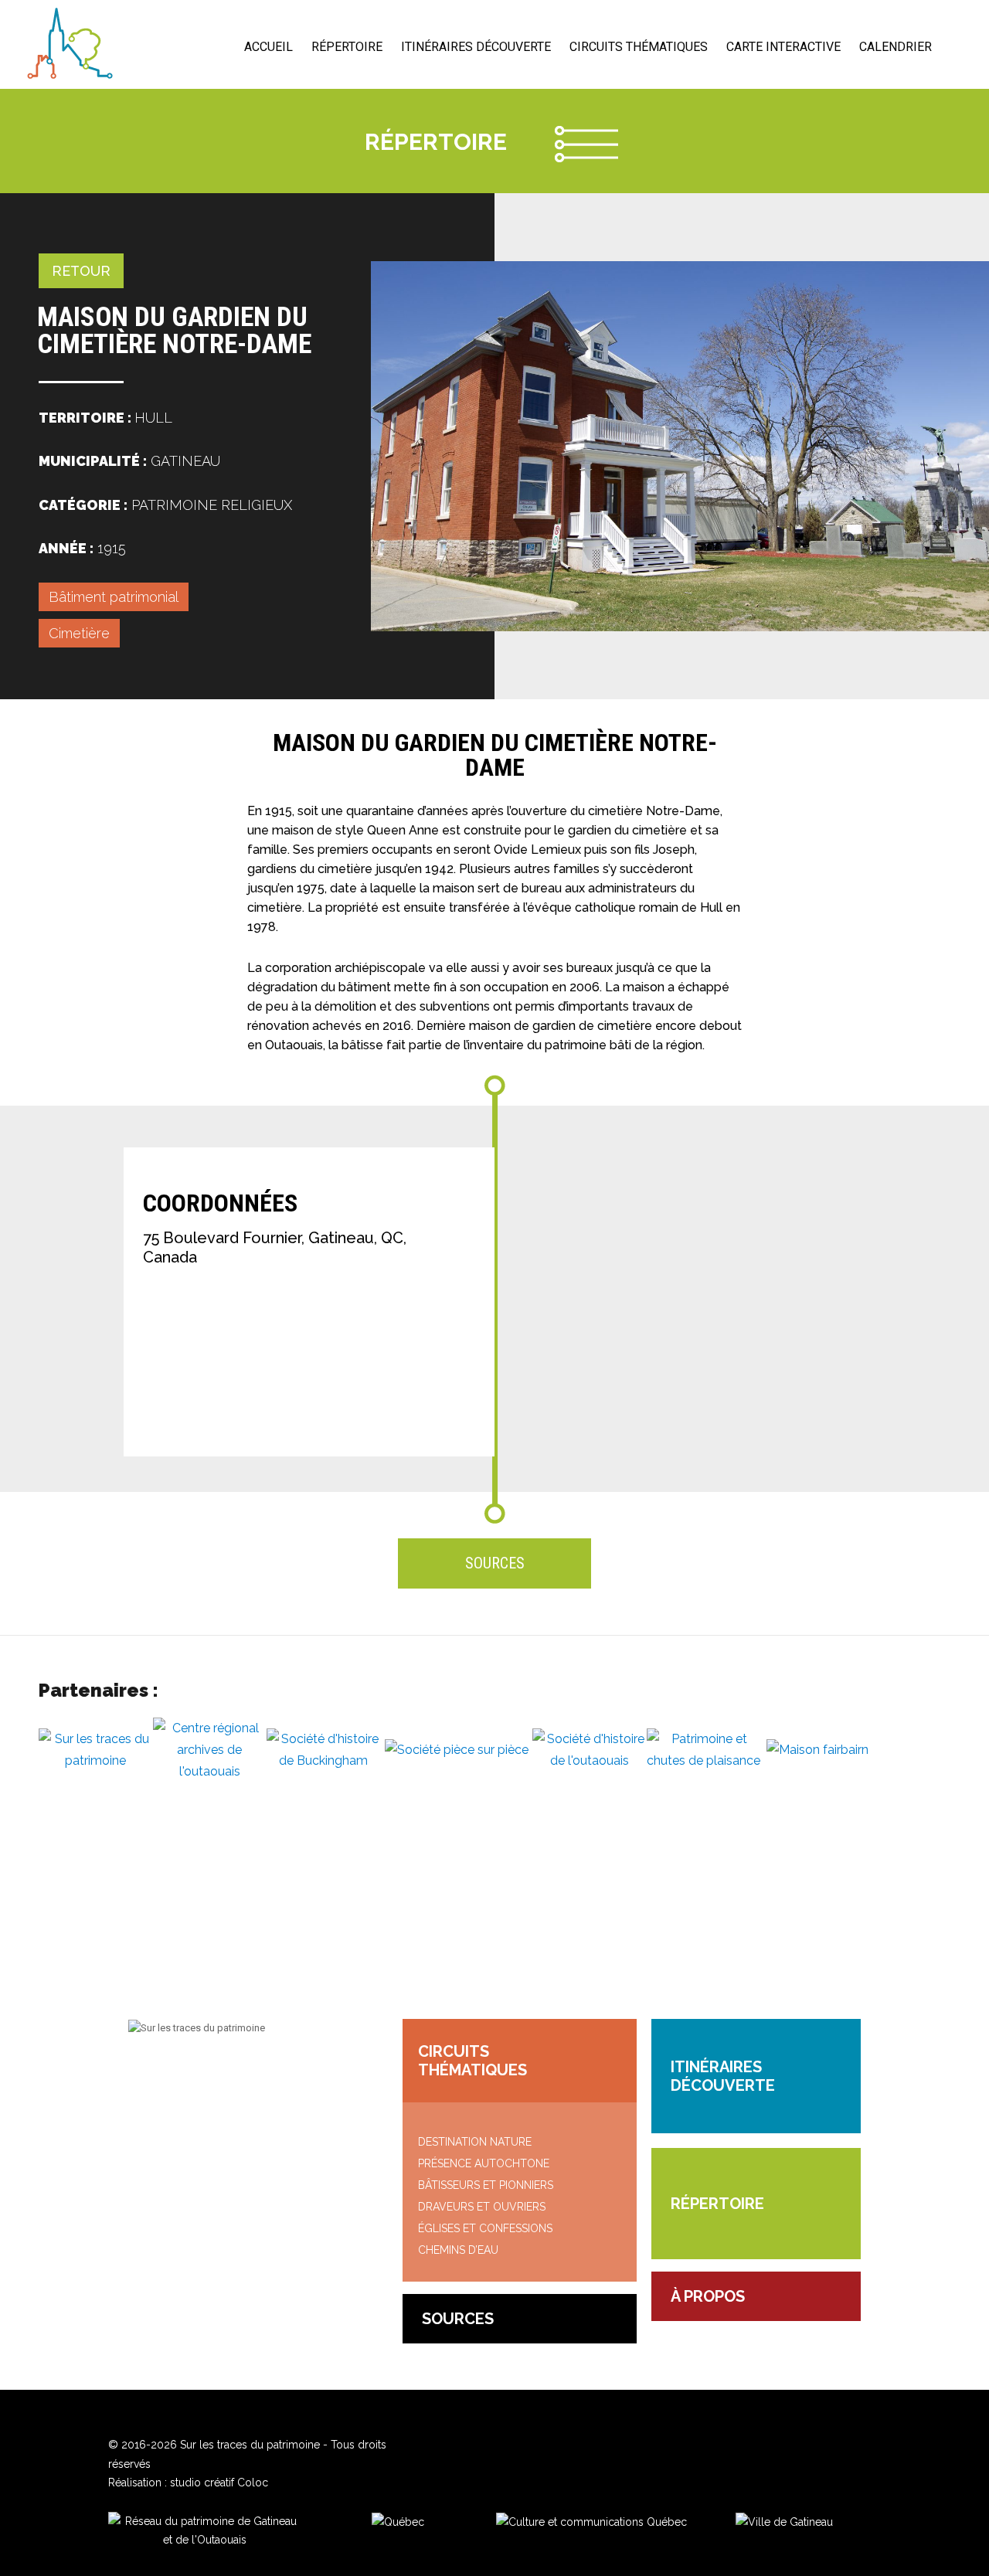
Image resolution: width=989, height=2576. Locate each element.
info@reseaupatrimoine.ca (226, 2073)
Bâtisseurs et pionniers (486, 2185)
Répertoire (347, 47)
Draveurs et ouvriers (482, 2207)
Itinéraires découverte (476, 47)
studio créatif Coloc (219, 2483)
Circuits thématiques (639, 47)
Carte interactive (783, 47)
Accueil (268, 47)
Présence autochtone (484, 2163)
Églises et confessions (485, 2228)
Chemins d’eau (458, 2250)
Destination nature (475, 2142)
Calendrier (896, 47)
